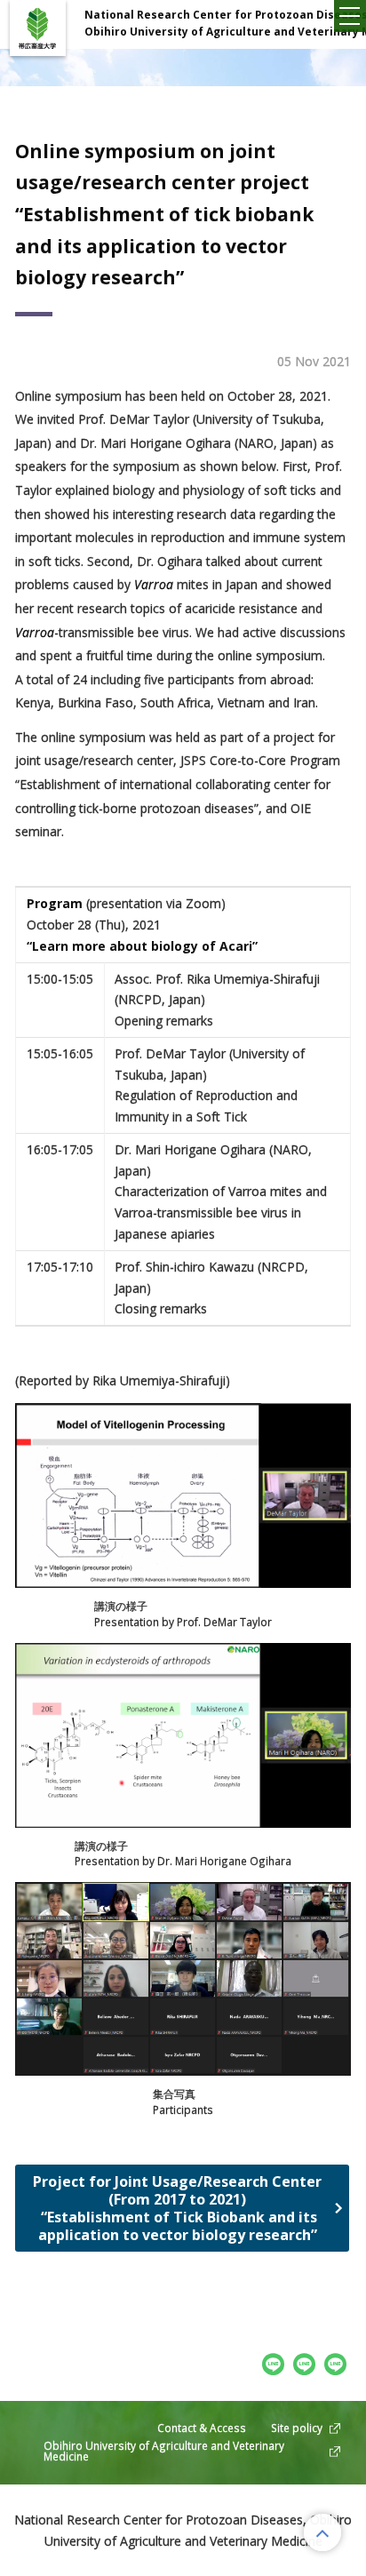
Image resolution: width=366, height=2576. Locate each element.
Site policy (297, 2428)
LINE (336, 2364)
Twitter (305, 2364)
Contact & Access (202, 2428)
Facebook (274, 2364)
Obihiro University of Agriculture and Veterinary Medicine (164, 2451)
